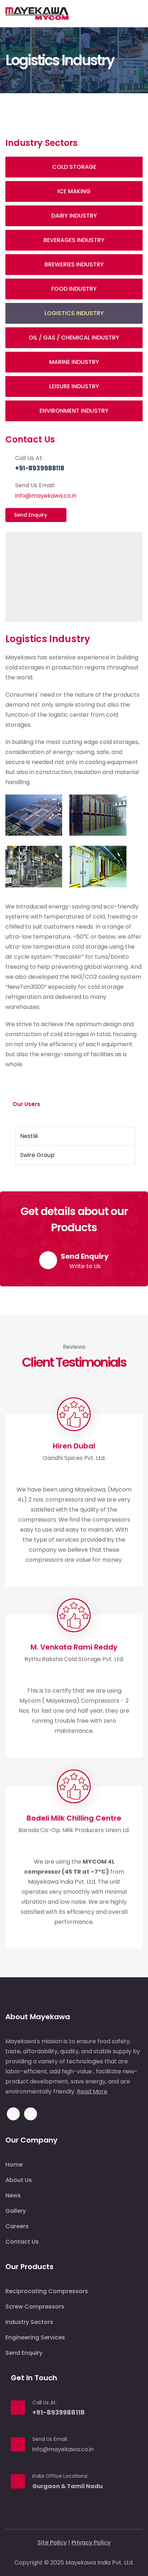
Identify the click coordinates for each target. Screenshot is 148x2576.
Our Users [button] (27, 1104)
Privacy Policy (91, 2542)
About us (19, 2180)
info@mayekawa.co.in (46, 496)
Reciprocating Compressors (47, 2291)
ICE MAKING (74, 191)
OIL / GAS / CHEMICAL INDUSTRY (74, 338)
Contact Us (22, 2242)
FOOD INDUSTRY (74, 289)
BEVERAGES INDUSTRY (74, 240)
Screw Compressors (35, 2307)
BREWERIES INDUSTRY (74, 264)
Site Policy (52, 2542)
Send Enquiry (31, 515)
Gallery (16, 2211)
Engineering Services (35, 2337)
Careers (17, 2226)
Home (14, 2165)
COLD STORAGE (74, 167)
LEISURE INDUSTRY (74, 386)
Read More (92, 2091)
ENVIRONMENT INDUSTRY (74, 411)
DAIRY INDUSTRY (74, 216)
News (13, 2195)
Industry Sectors (29, 2322)
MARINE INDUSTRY (74, 362)
